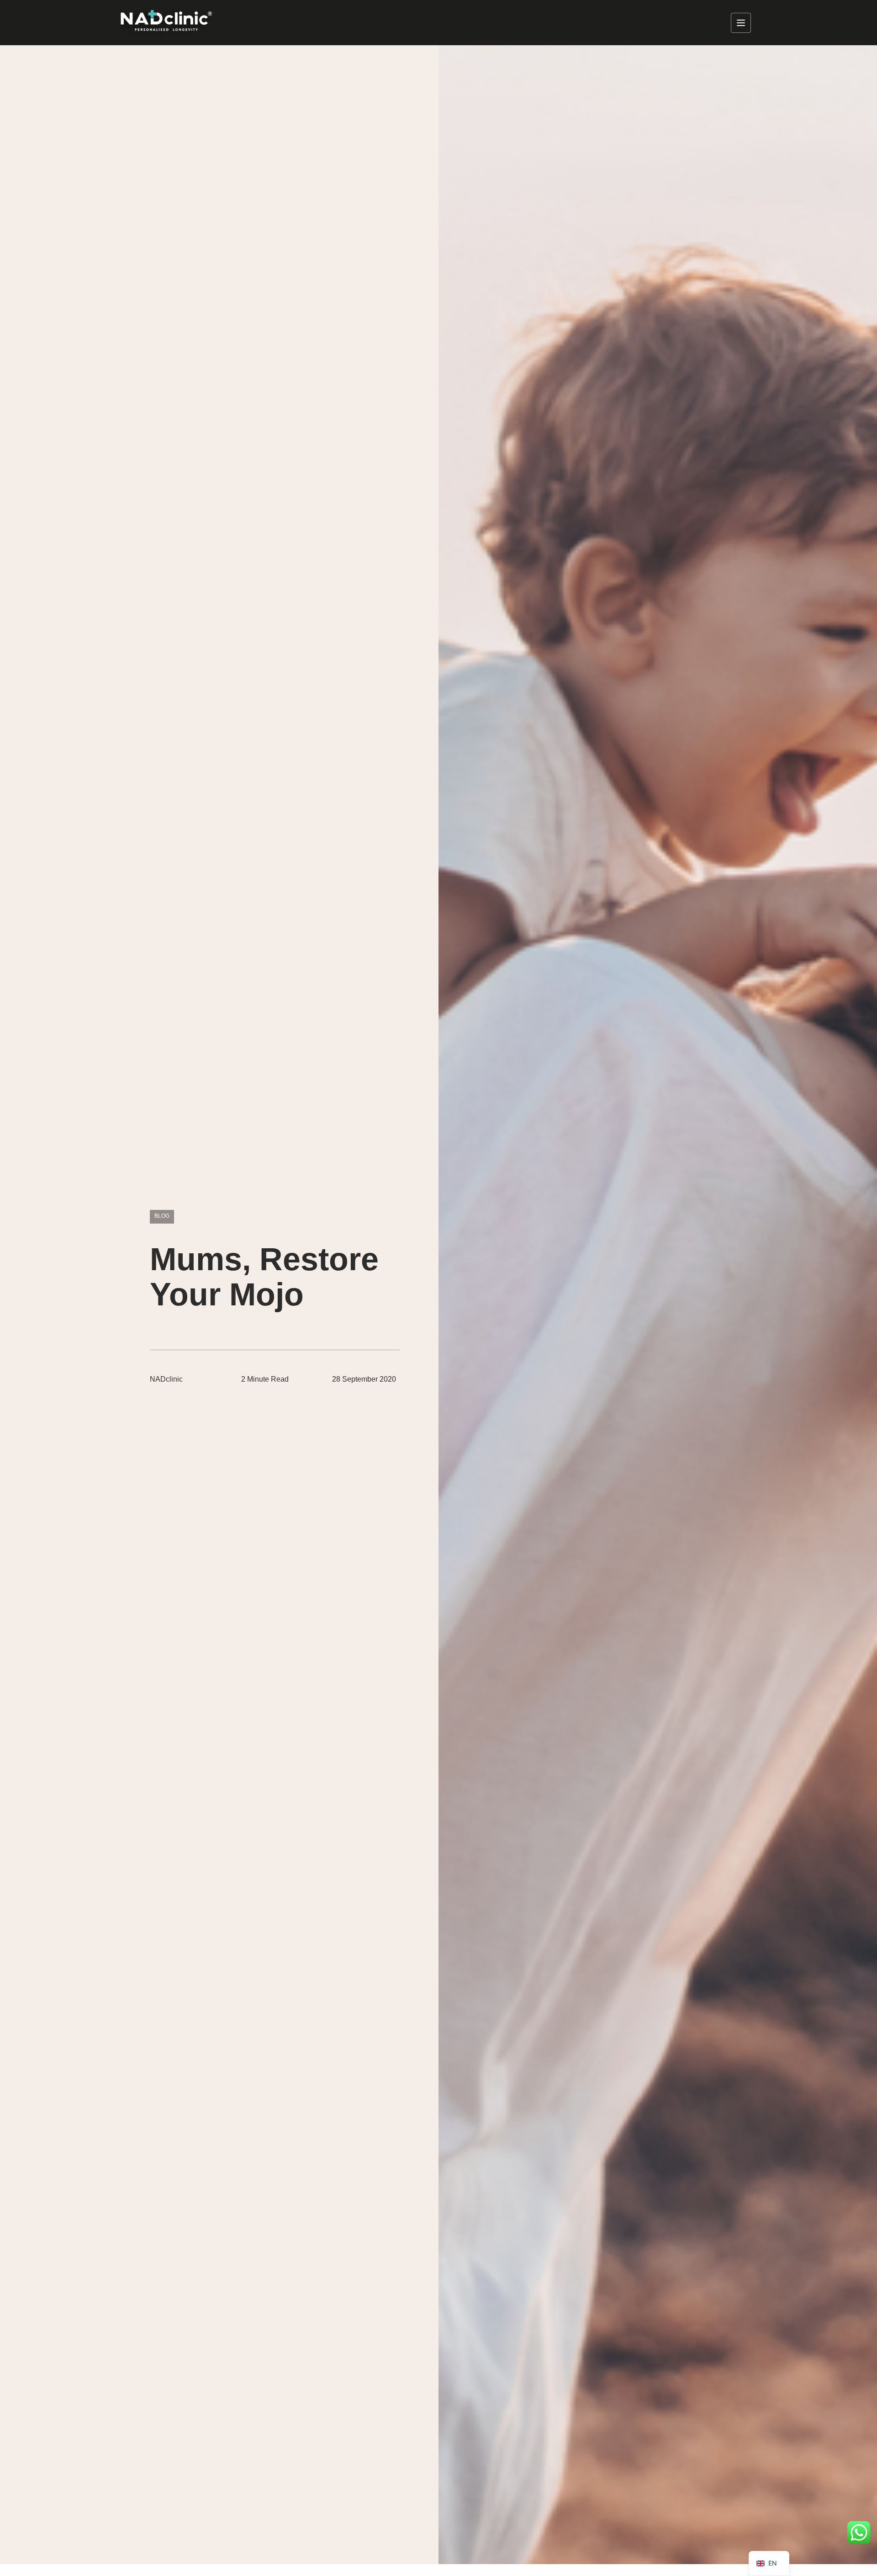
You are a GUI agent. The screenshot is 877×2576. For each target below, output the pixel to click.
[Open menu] (741, 23)
